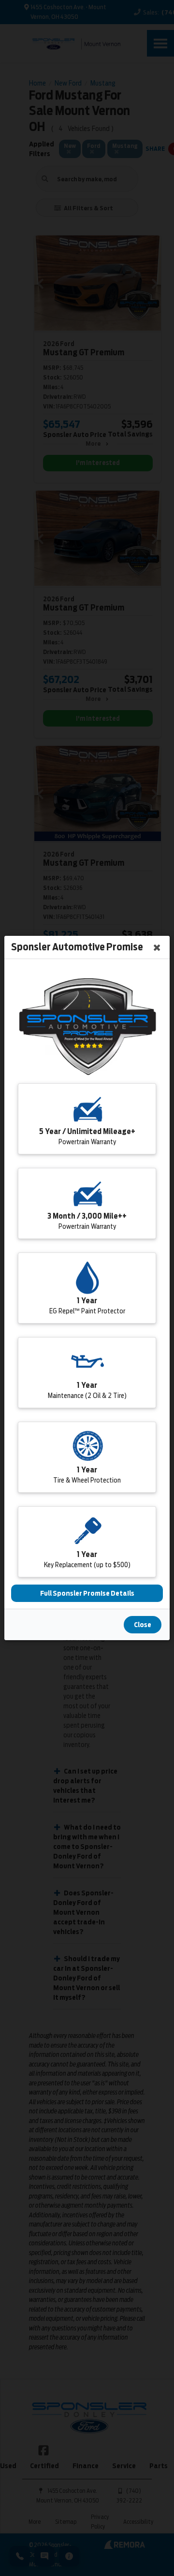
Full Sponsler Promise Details (87, 1593)
